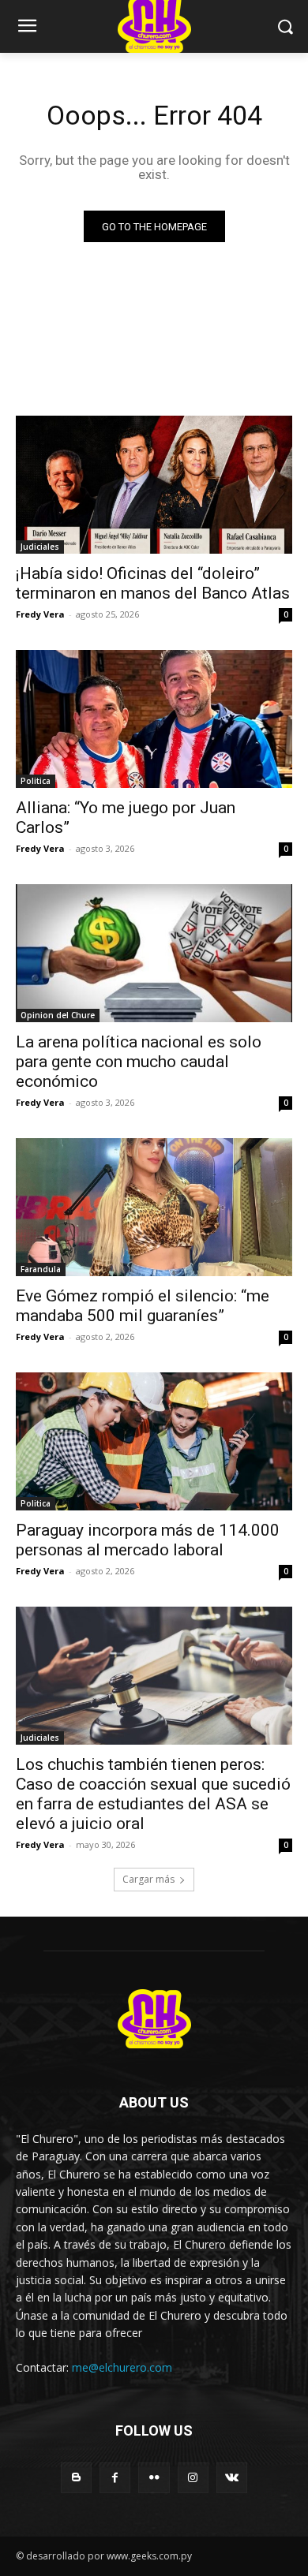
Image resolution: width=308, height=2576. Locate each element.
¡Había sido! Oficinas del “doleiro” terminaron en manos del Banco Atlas (153, 583)
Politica (36, 781)
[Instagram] (193, 2478)
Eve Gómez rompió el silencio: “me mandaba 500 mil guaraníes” (143, 1306)
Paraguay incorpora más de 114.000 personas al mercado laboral (148, 1540)
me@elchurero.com (122, 2367)
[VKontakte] (232, 2478)
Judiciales (40, 547)
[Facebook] (115, 2478)
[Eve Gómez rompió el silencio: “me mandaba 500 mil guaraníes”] (154, 1207)
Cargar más (148, 1879)
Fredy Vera (40, 614)
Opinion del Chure (58, 1015)
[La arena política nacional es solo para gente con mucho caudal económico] (154, 953)
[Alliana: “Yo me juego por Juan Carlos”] (154, 719)
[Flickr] (154, 2478)
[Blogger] (76, 2478)
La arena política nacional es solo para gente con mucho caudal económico (139, 1062)
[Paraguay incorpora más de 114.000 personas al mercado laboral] (154, 1441)
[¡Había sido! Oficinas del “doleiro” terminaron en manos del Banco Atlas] (154, 485)
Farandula (41, 1269)
